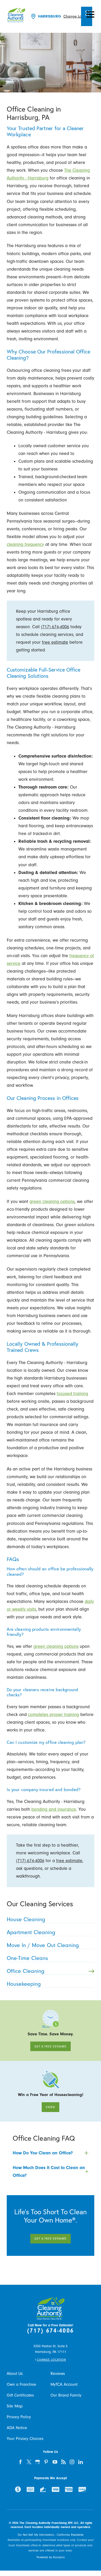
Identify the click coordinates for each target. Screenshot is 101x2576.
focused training (72, 1394)
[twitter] (29, 2462)
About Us (15, 2373)
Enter (51, 2107)
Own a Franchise (21, 2384)
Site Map (15, 2406)
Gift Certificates (20, 2395)
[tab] (51, 2153)
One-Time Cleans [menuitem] (27, 1958)
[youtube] (55, 2462)
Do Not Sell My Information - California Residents (51, 2535)
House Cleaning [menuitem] (26, 1919)
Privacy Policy (19, 2417)
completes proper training (53, 1715)
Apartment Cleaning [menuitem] (31, 1932)
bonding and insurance (54, 1809)
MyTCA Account (64, 2384)
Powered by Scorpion (51, 2557)
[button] (90, 14)
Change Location (78, 16)
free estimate (55, 642)
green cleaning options (52, 1202)
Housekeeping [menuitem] (24, 1984)
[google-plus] (38, 2462)
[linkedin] (81, 2462)
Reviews (58, 2373)
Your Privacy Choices (25, 2439)
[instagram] (72, 2462)
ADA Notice (17, 2428)
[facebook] (21, 2462)
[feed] (63, 2462)
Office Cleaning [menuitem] (26, 1971)
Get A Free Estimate (51, 2046)
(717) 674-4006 (55, 627)
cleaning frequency (25, 544)
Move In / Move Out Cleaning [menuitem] (43, 1945)
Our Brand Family (66, 2395)
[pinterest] (46, 2462)
